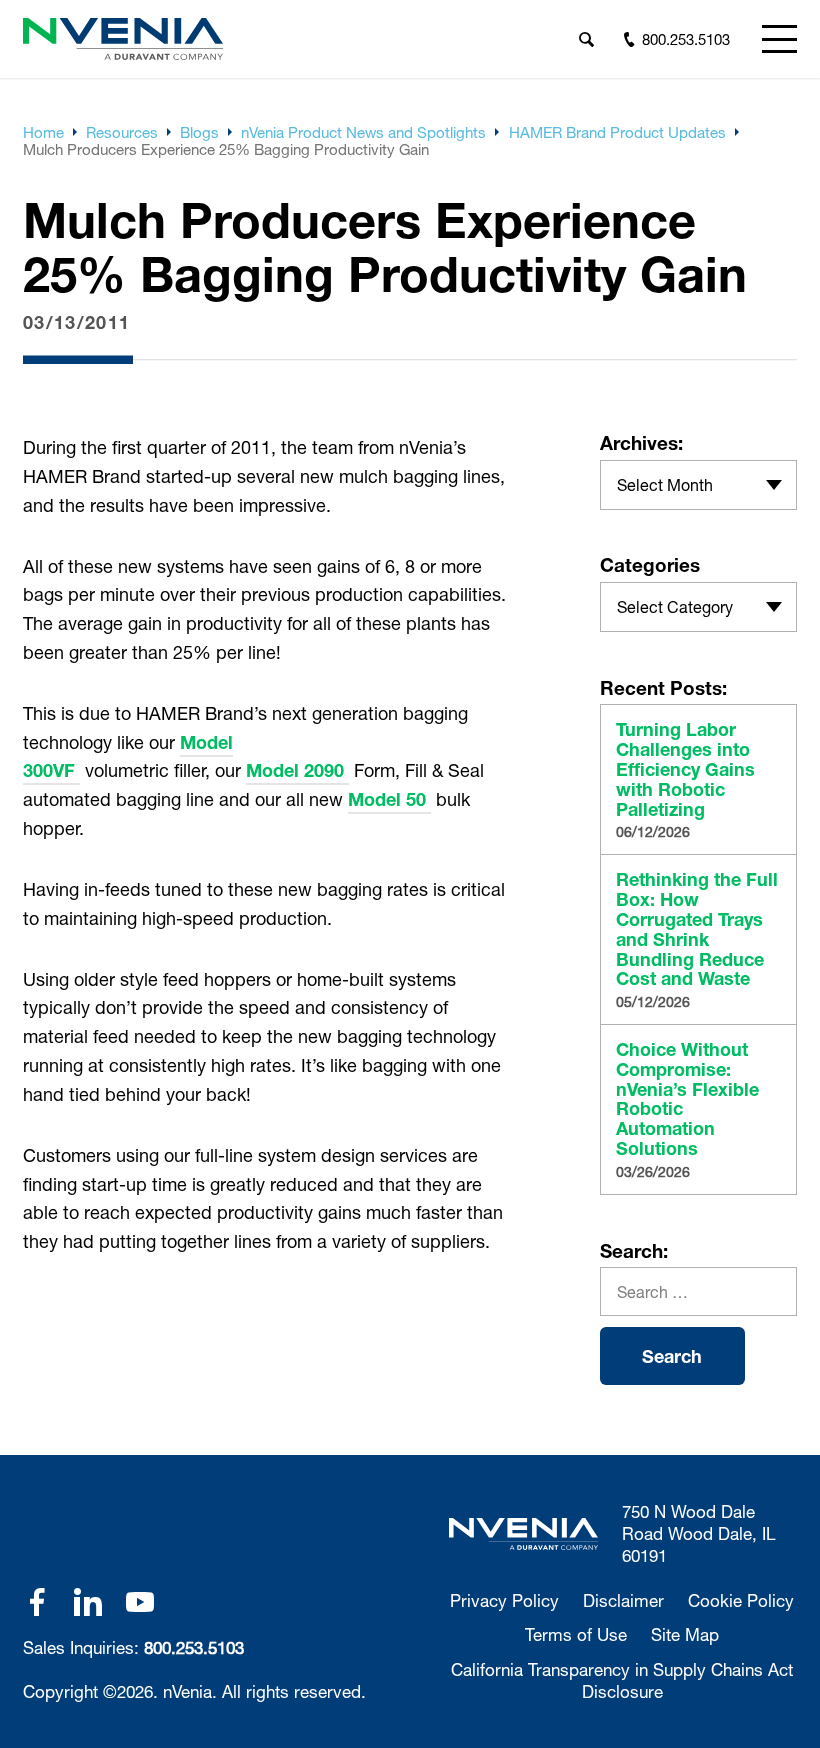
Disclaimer (623, 1600)
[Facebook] (37, 1602)
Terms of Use (576, 1634)
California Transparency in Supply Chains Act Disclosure (622, 1680)
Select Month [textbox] (665, 484)
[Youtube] (140, 1602)
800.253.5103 (194, 1647)
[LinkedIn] (88, 1602)
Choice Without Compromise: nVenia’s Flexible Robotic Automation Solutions (687, 1099)
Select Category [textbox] (675, 606)
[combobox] (698, 485)
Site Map (685, 1634)
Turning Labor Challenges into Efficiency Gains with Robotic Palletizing (685, 769)
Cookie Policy (741, 1600)
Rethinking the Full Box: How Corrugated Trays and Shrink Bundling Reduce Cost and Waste (697, 929)
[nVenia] (123, 39)
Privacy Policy (504, 1600)
